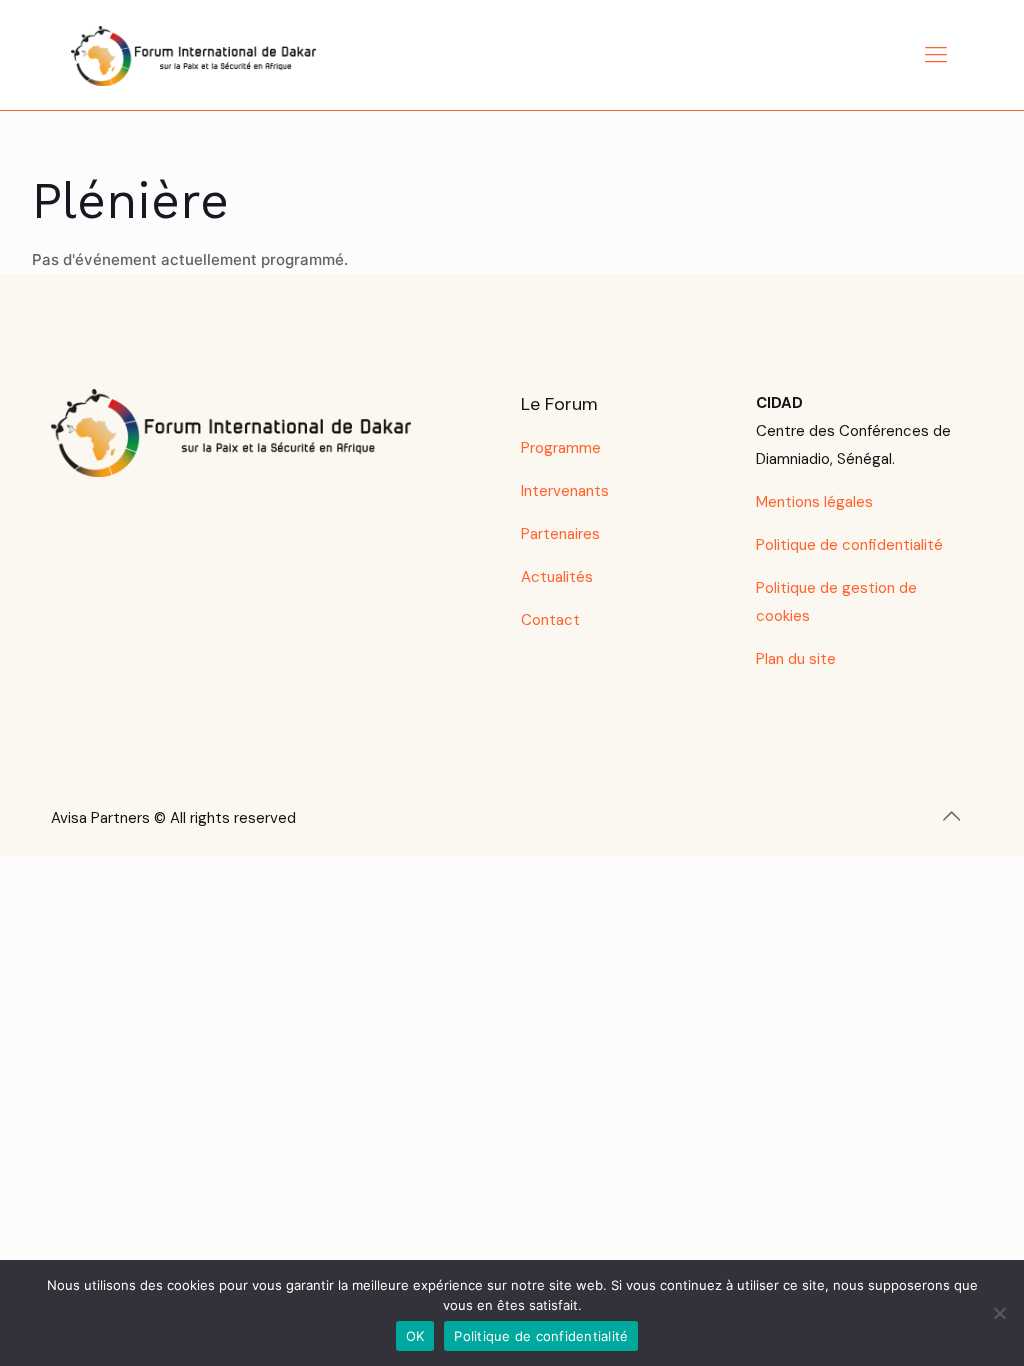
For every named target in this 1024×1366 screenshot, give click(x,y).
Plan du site (796, 659)
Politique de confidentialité (849, 545)
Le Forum (559, 404)
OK (415, 1336)
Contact (550, 620)
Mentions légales (814, 502)
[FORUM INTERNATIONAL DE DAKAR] (193, 55)
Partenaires (560, 534)
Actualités (557, 577)
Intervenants (565, 491)
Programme (561, 448)
